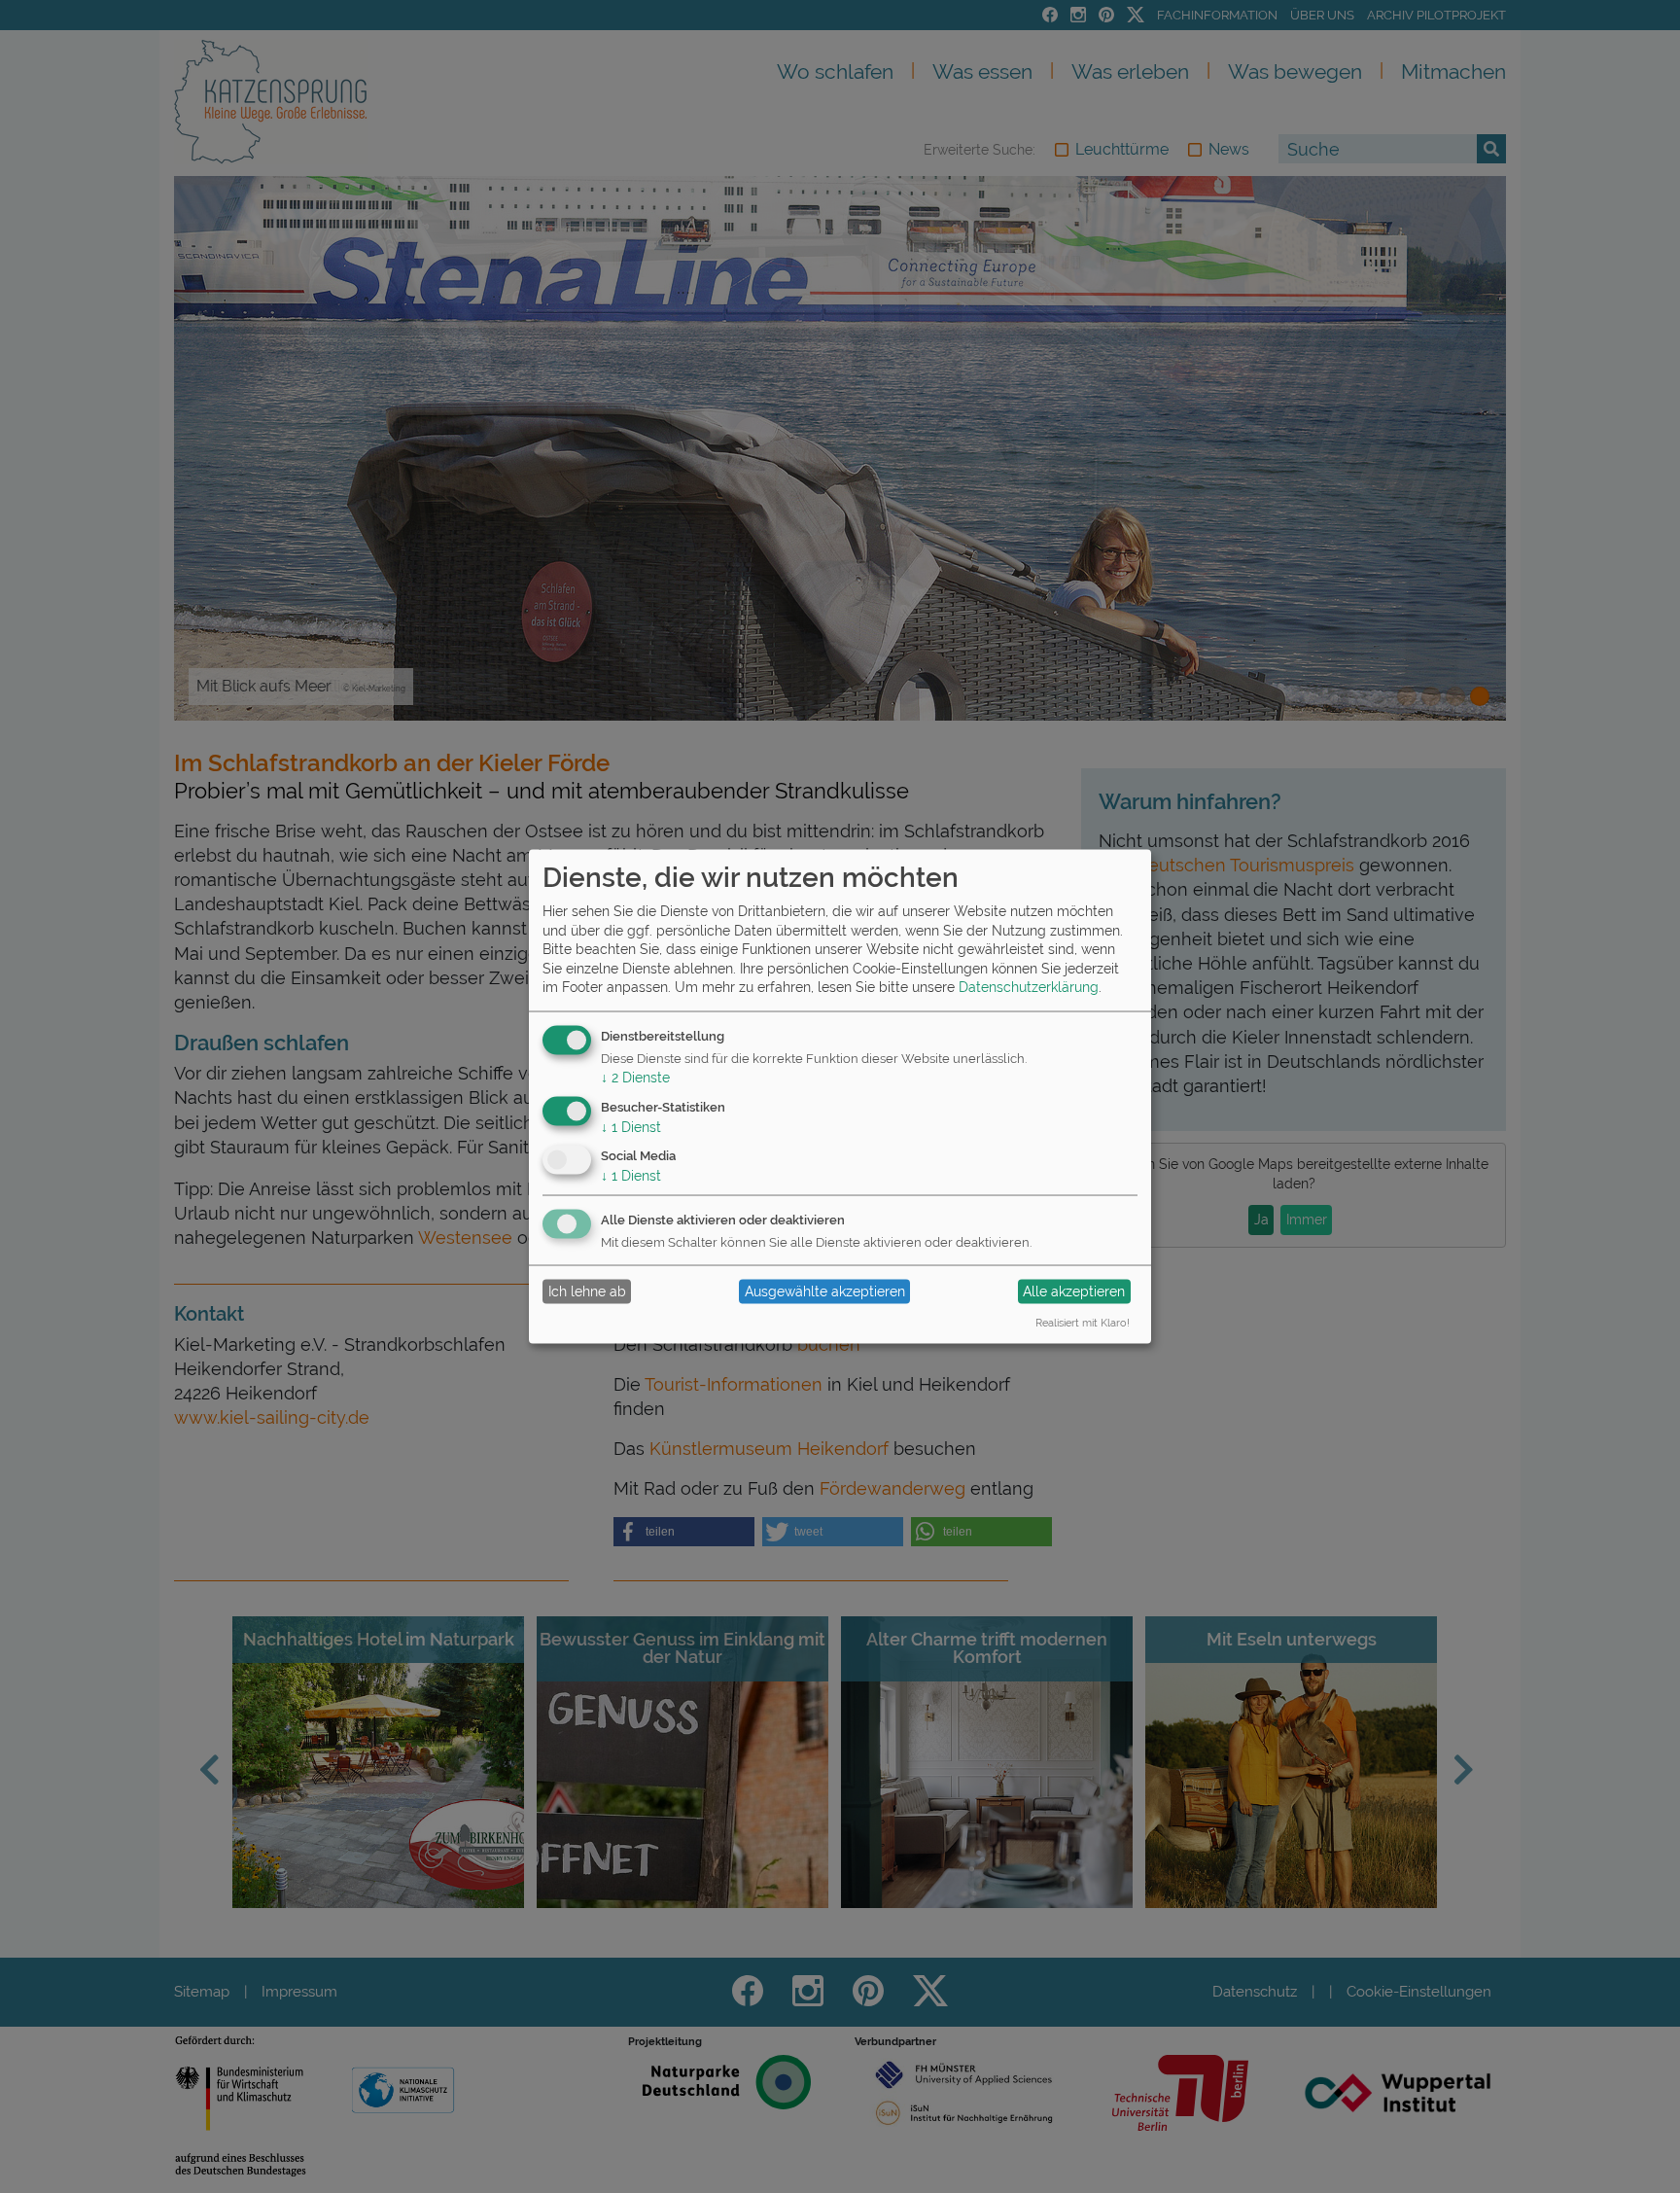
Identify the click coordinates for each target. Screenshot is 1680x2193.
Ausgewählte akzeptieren (825, 1291)
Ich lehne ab (587, 1291)
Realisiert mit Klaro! (1083, 1322)
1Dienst (631, 1126)
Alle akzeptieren (1074, 1291)
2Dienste (635, 1077)
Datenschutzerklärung (1029, 987)
